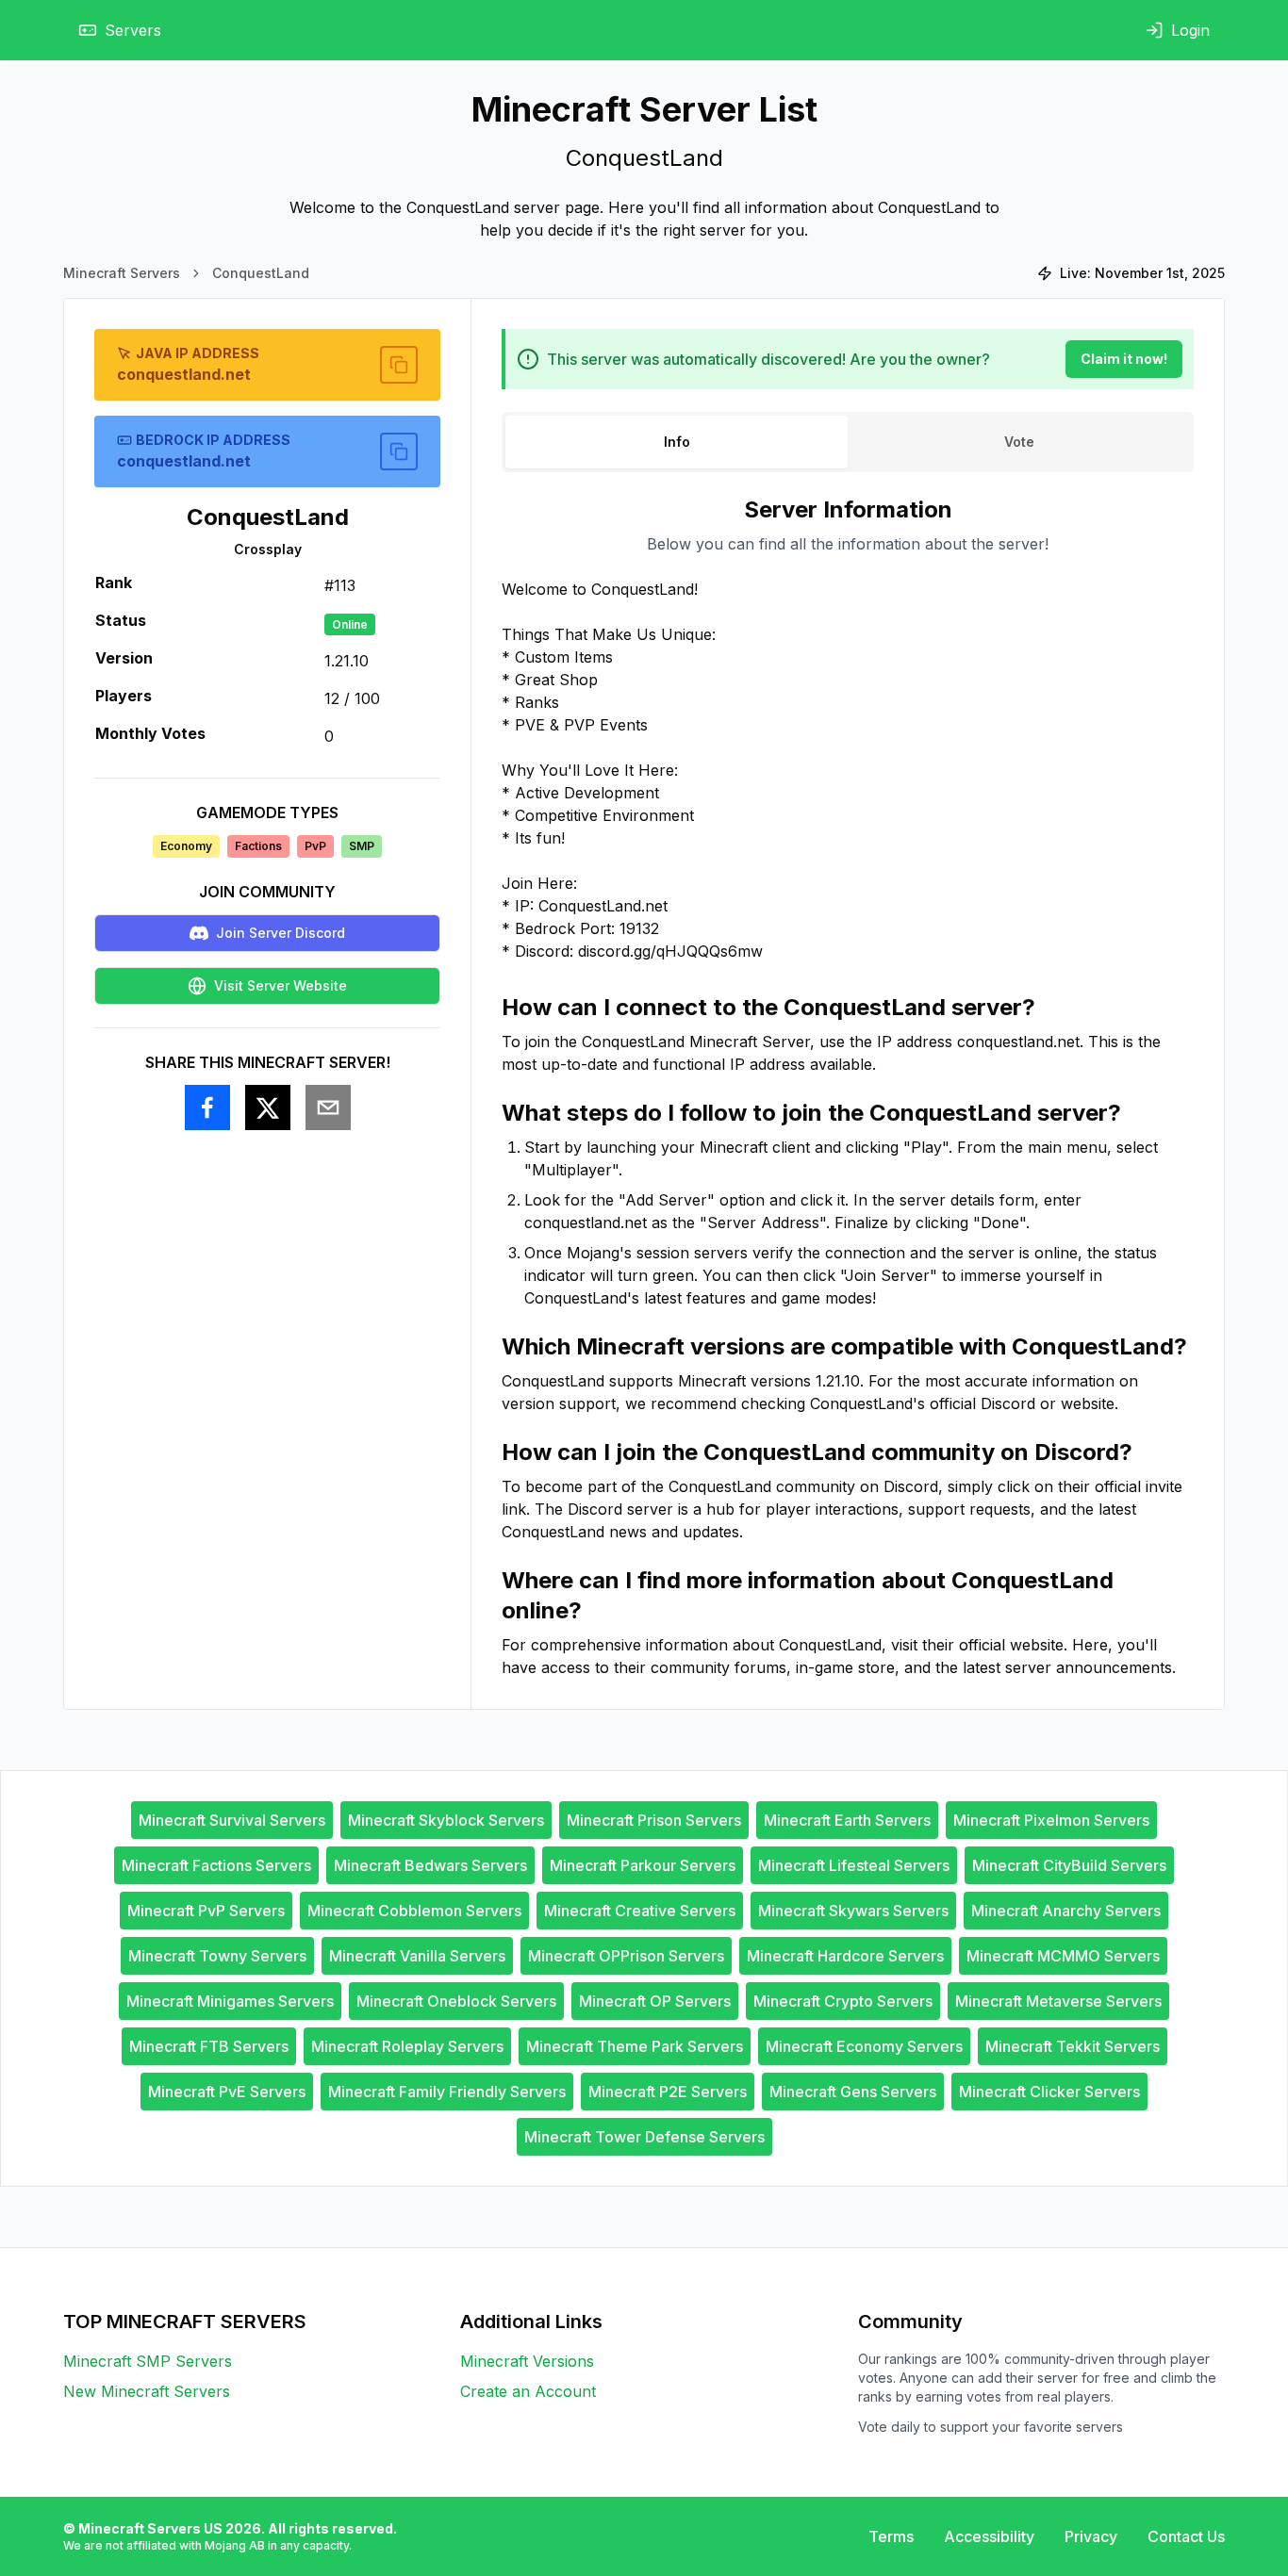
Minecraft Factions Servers (216, 1865)
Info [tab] (677, 442)
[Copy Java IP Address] (399, 365)
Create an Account (528, 2391)
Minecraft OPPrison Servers (626, 1956)
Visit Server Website (281, 985)
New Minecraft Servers (147, 2391)
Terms (891, 2536)
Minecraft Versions (527, 2361)
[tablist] (848, 442)
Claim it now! (1124, 359)
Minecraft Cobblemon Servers (414, 1911)
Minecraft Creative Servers (640, 1911)
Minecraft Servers (122, 273)
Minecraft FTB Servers (209, 2046)
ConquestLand (261, 273)
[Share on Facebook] (207, 1108)
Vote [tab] (1019, 442)
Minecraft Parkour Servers (643, 1865)
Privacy (1091, 2536)
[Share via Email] (328, 1108)
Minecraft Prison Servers (654, 1820)
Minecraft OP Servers (655, 2001)
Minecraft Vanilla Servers (417, 1956)
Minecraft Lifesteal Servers (854, 1865)
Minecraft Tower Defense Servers (644, 2137)
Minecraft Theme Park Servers (635, 2046)
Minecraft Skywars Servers (853, 1911)
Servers (133, 30)
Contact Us (1186, 2536)
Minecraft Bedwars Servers (430, 1865)
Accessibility (989, 2536)
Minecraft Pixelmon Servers (1051, 1820)
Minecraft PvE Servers (227, 2092)
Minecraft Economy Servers (864, 2046)
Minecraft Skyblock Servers (446, 1820)
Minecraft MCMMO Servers (1063, 1956)
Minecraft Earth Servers (847, 1820)
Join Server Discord (281, 933)
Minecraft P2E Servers (668, 2092)
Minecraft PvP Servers (206, 1911)
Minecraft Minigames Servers (230, 2001)
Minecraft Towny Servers (217, 1956)
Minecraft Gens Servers (853, 2092)
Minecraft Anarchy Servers (1066, 1911)
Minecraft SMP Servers (148, 2361)
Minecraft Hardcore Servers (845, 1956)
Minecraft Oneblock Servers (456, 2001)
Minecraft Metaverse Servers (1058, 2001)
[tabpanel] (848, 1087)
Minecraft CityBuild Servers (1069, 1865)
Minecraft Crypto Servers (843, 2001)
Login (1190, 30)
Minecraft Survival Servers (232, 1820)
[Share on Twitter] (268, 1108)
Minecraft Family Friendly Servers (447, 2092)
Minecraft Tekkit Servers (1073, 2046)
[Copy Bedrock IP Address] (399, 451)
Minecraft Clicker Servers (1049, 2092)
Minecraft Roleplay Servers (407, 2046)
